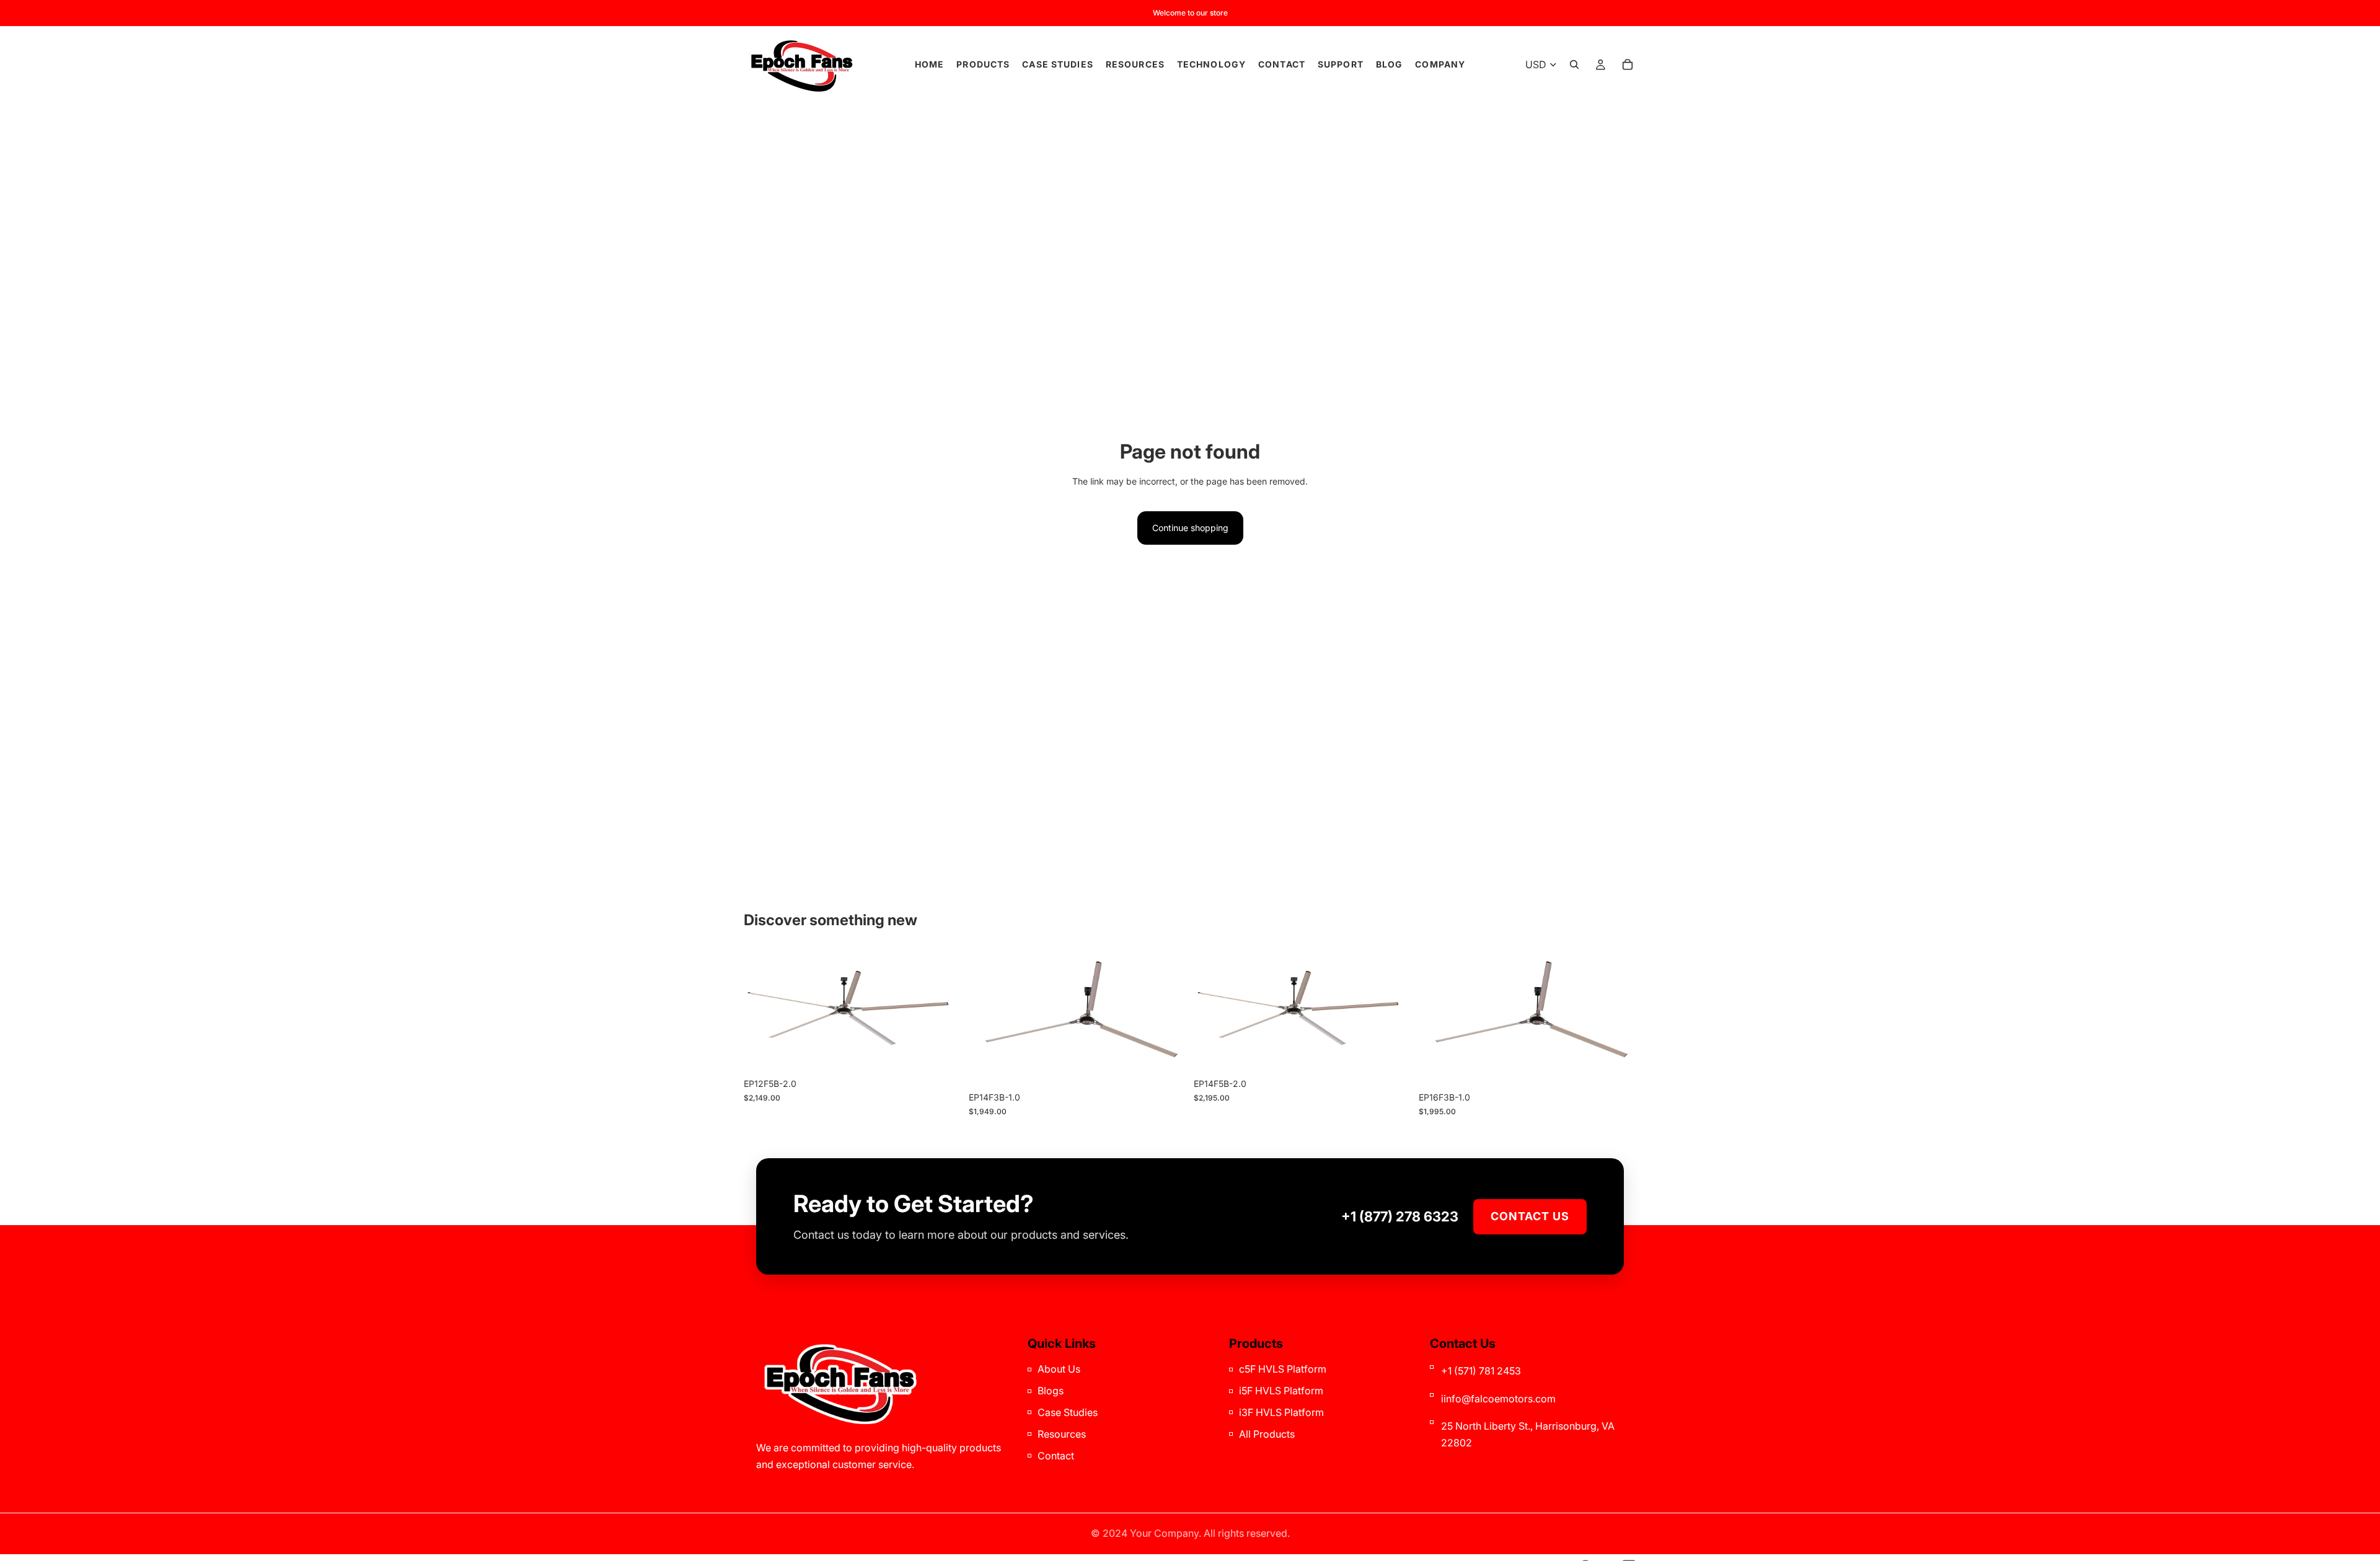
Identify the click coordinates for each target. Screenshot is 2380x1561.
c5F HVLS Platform (1283, 1369)
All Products (1267, 1434)
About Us (1059, 1369)
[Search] (1574, 64)
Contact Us (1530, 1216)
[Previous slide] (762, 1011)
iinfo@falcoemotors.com (1498, 1399)
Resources (1062, 1434)
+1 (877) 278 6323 (1400, 1216)
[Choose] (942, 1053)
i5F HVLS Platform (1281, 1391)
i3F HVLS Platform (1281, 1412)
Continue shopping (1190, 528)
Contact (1056, 1456)
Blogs (1051, 1391)
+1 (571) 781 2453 (1481, 1371)
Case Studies (1068, 1412)
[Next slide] (943, 1011)
